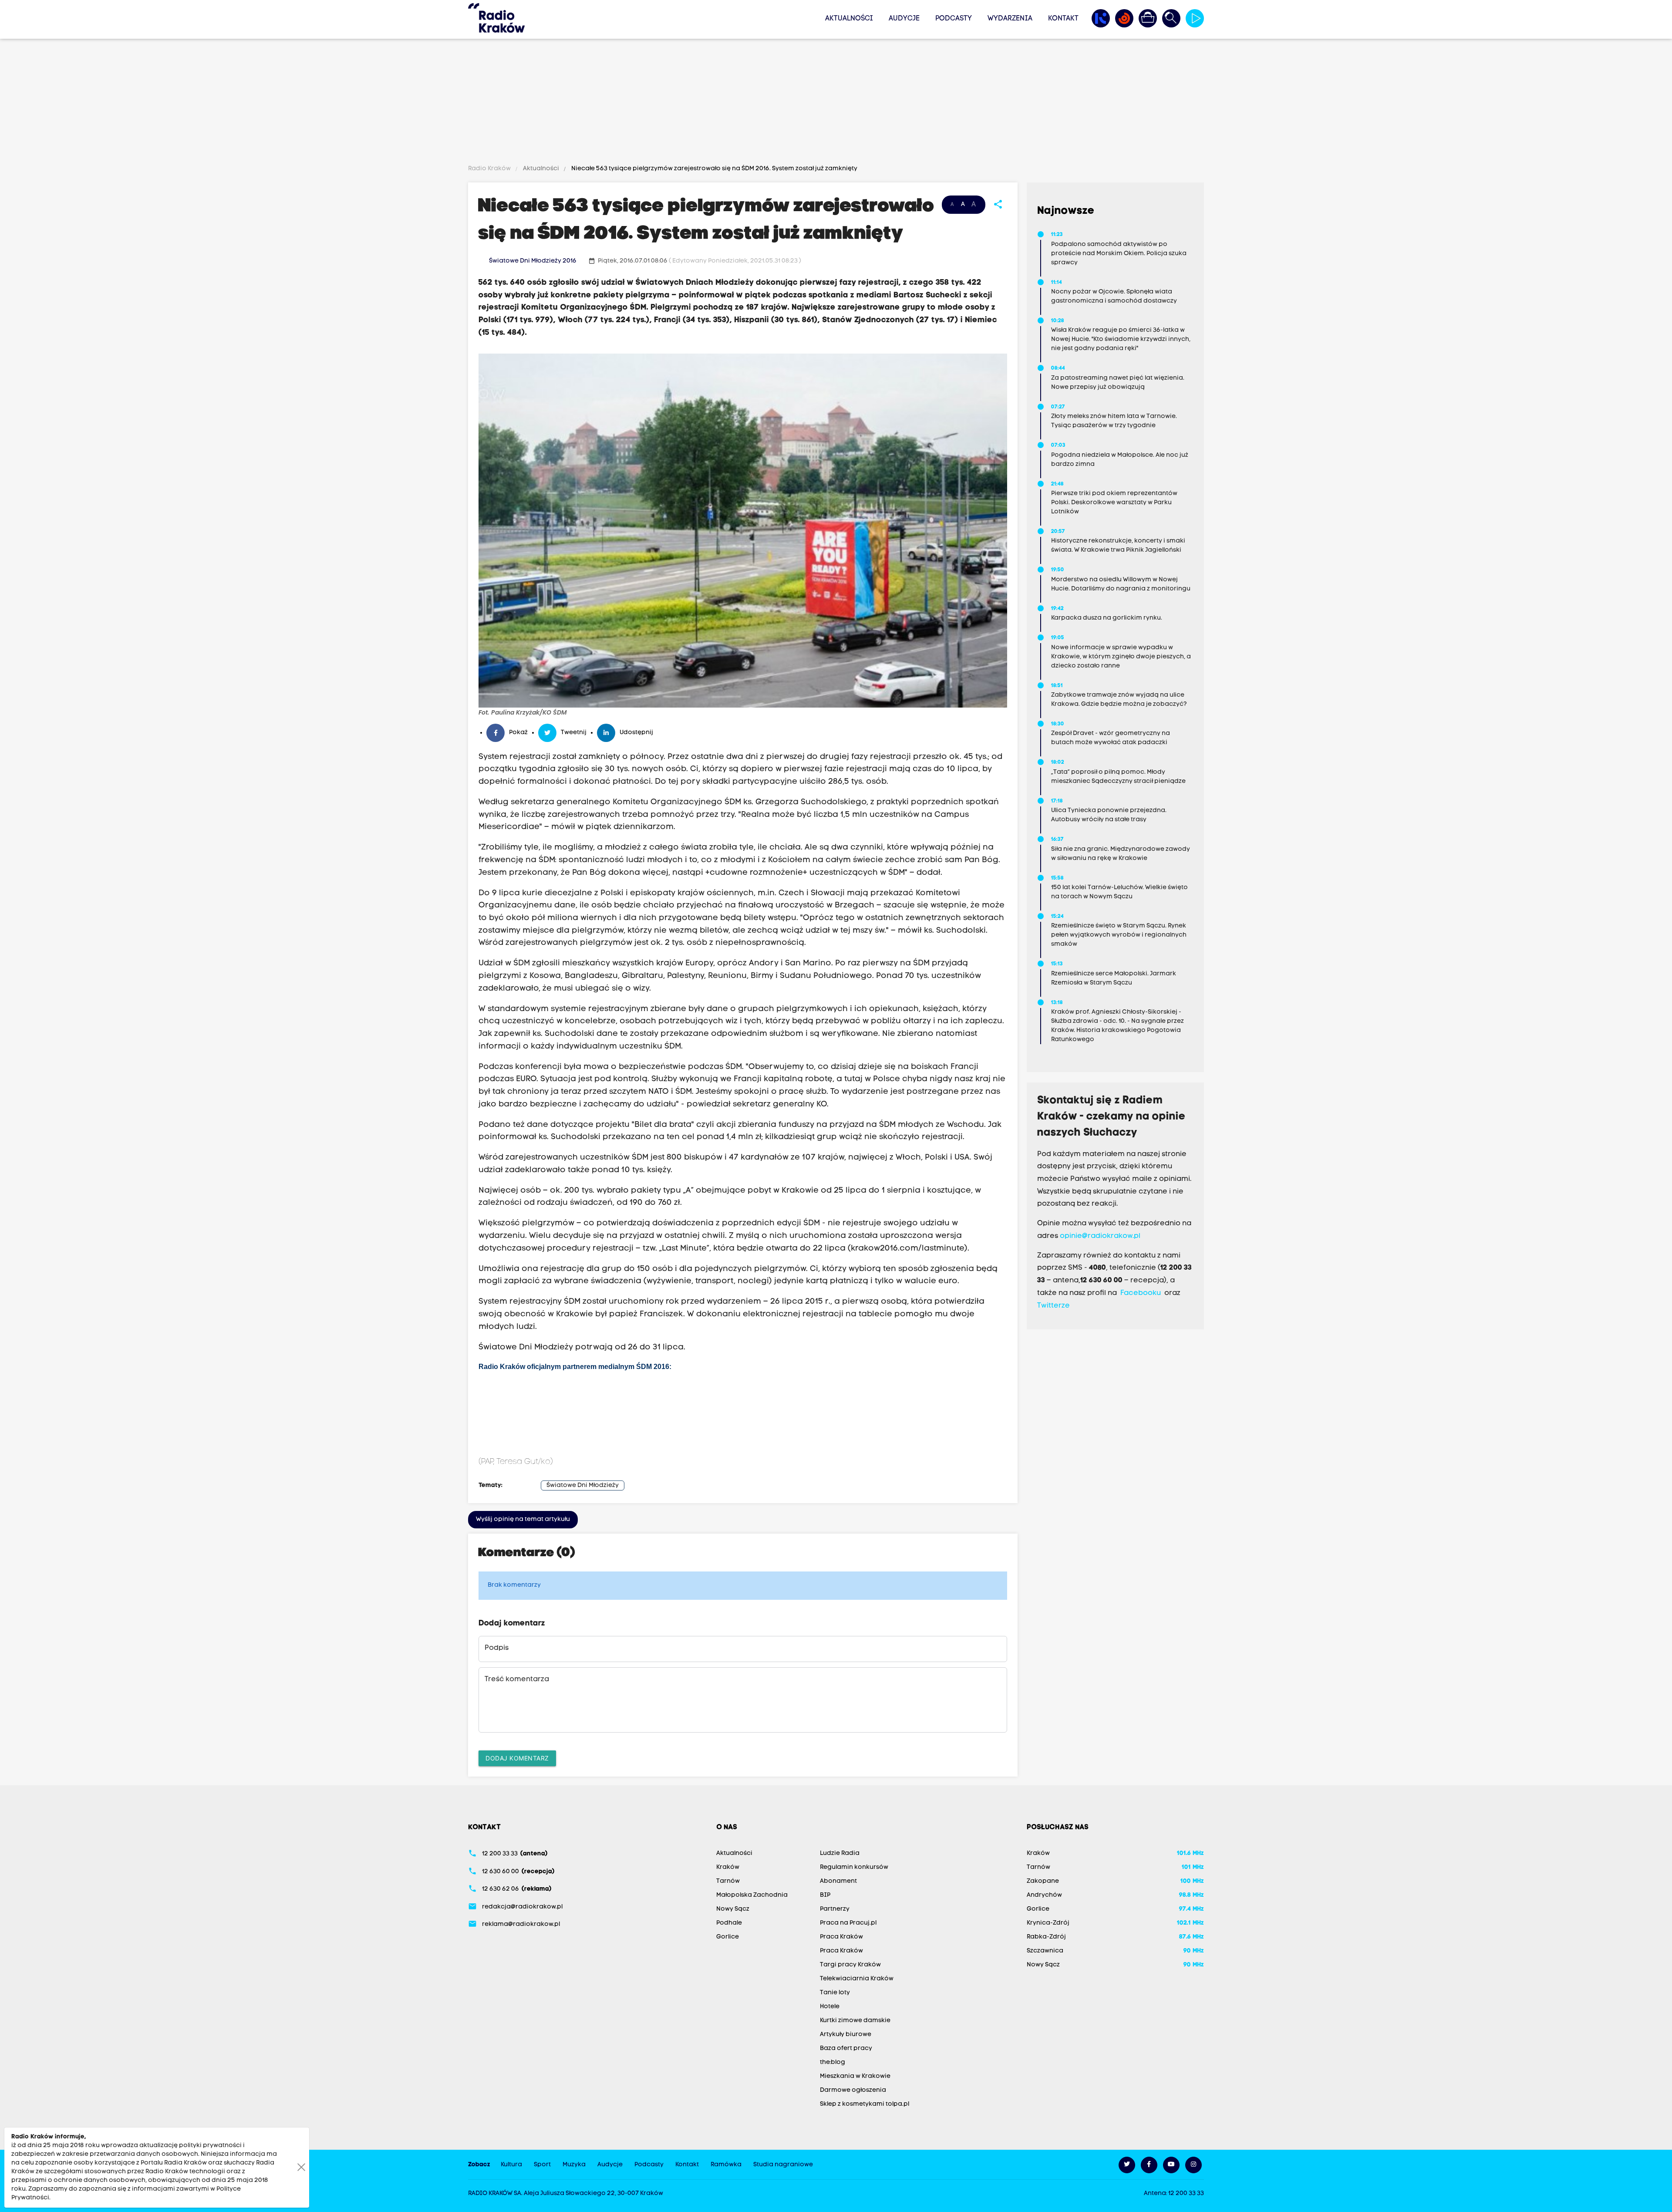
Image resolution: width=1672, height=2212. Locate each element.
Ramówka (726, 2165)
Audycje (904, 19)
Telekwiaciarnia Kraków (857, 1979)
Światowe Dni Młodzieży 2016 (533, 261)
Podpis (497, 1648)
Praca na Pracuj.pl (848, 1923)
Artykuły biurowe (846, 2035)
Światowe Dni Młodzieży (583, 1485)
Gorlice (728, 1937)
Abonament (838, 1881)
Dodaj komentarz (517, 1758)
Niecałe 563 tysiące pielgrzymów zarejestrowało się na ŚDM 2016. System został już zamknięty (714, 169)
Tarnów (728, 1881)
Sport (542, 2165)
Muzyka (574, 2165)
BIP (825, 1895)
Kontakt (1063, 19)
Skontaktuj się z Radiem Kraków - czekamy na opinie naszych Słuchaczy (1111, 1117)
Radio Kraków (490, 169)
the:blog (833, 2062)
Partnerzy (835, 1909)
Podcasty (954, 19)
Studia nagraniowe (783, 2165)
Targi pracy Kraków (850, 1965)
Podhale (729, 1923)
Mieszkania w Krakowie (855, 2076)
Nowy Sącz (733, 1909)
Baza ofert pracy (846, 2048)
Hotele (830, 2007)
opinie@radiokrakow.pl (1100, 1236)
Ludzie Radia (840, 1853)
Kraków (728, 1867)
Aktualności (849, 19)
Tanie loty (835, 1993)
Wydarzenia (1010, 19)
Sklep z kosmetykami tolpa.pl (865, 2104)
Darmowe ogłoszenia (853, 2090)
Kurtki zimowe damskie (855, 2021)
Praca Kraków (841, 1937)
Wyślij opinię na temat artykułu (523, 1519)
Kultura (511, 2165)
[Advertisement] (836, 103)
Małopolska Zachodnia (752, 1895)
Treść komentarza (517, 1679)
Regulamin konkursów (854, 1867)
